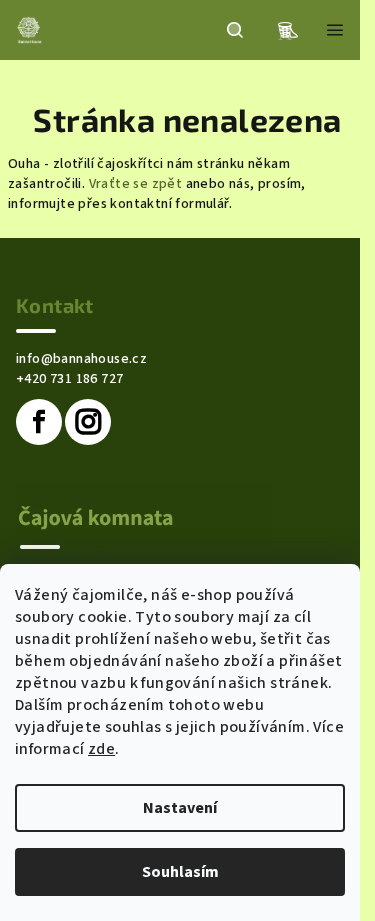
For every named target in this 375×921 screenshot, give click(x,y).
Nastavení (180, 808)
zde (101, 749)
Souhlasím (180, 872)
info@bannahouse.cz (81, 359)
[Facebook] (39, 422)
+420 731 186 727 (69, 379)
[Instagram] (88, 422)
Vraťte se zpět (136, 184)
